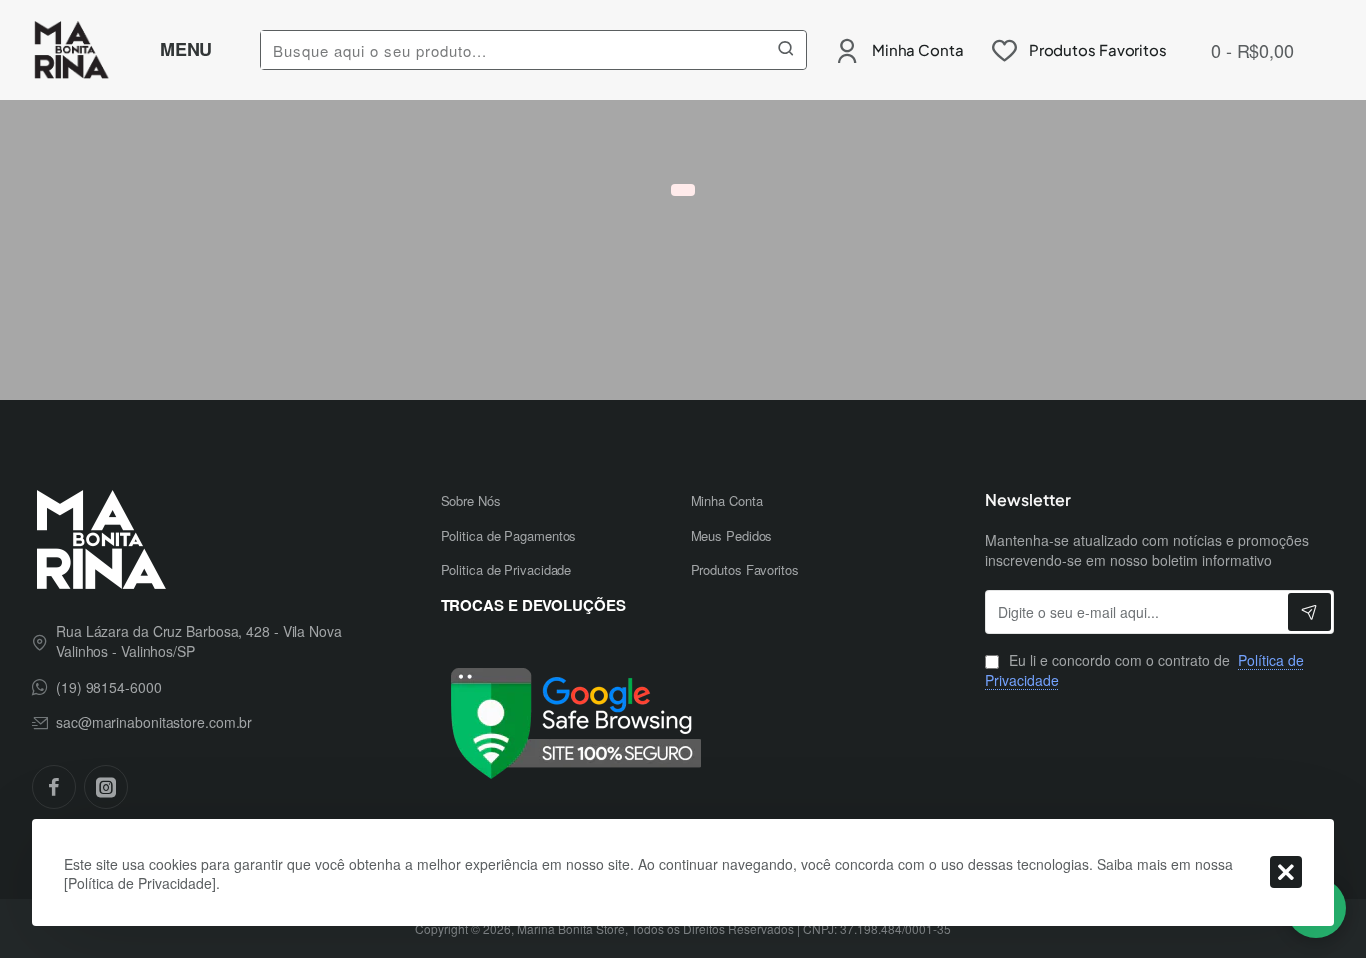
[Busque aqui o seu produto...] (786, 50)
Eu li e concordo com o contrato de (1144, 670)
